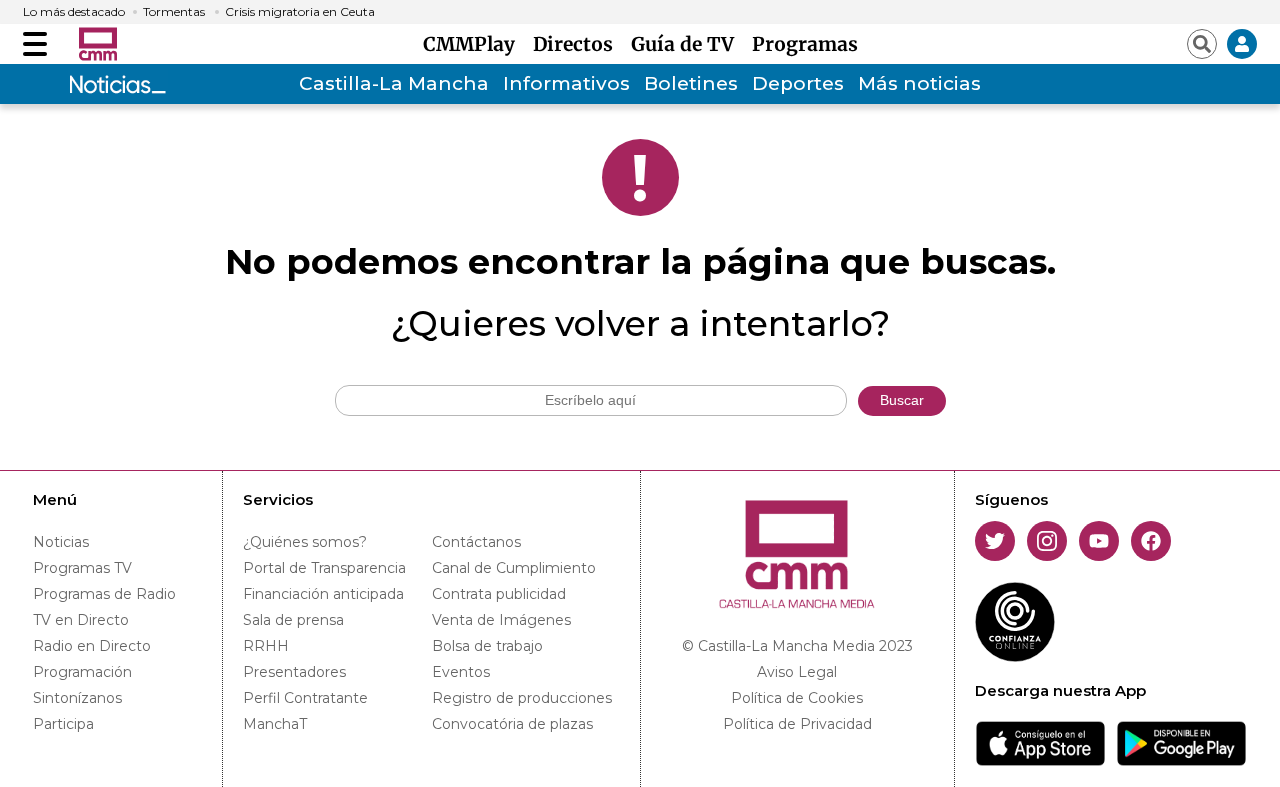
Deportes (798, 83)
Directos (578, 44)
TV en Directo (81, 620)
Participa (63, 724)
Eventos (461, 672)
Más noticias (919, 83)
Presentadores (294, 672)
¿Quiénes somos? (305, 542)
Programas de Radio (104, 594)
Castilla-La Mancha (394, 83)
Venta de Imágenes (501, 620)
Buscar (902, 400)
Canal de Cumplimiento (514, 568)
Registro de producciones (522, 698)
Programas (805, 44)
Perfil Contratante (305, 698)
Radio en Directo (92, 646)
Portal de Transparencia (324, 568)
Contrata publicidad (499, 594)
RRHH (266, 646)
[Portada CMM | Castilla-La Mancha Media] (98, 44)
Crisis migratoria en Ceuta (300, 12)
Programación (82, 672)
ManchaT (275, 724)
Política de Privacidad (797, 724)
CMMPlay (474, 44)
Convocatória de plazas (512, 724)
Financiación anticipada (323, 594)
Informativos (566, 83)
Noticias (61, 542)
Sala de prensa (293, 620)
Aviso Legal (797, 672)
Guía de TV (687, 44)
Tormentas (174, 12)
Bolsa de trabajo (487, 646)
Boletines (691, 83)
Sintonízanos (77, 698)
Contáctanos (476, 542)
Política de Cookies (797, 698)
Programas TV (82, 568)
